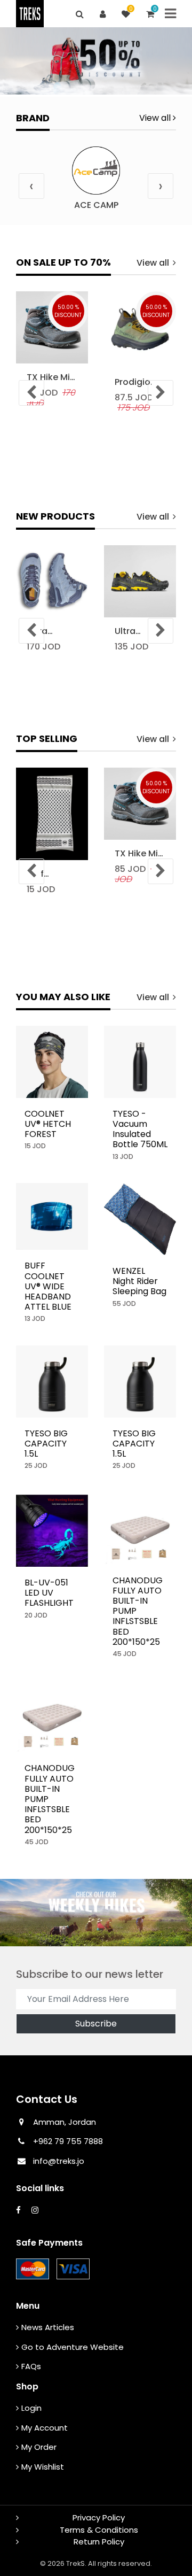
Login (31, 2408)
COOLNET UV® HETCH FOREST (48, 1124)
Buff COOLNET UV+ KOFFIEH (47, 874)
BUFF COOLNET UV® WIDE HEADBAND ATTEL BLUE (48, 1286)
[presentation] (31, 186)
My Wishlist (43, 2467)
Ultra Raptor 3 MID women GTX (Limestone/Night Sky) (52, 631)
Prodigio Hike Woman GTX (133, 382)
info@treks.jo (59, 2161)
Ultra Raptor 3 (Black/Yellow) (140, 631)
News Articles (48, 2327)
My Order (39, 2447)
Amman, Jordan (65, 2122)
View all (156, 118)
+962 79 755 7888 (67, 2141)
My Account (45, 2428)
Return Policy (99, 2542)
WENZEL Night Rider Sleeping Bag (139, 1281)
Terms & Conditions (99, 2530)
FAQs (31, 2366)
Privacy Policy (99, 2517)
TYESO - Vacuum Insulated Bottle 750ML (140, 1129)
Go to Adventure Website (73, 2347)
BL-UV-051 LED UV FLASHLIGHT (49, 1593)
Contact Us (47, 2099)
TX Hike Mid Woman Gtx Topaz (51, 377)
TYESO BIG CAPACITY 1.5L (46, 1444)
